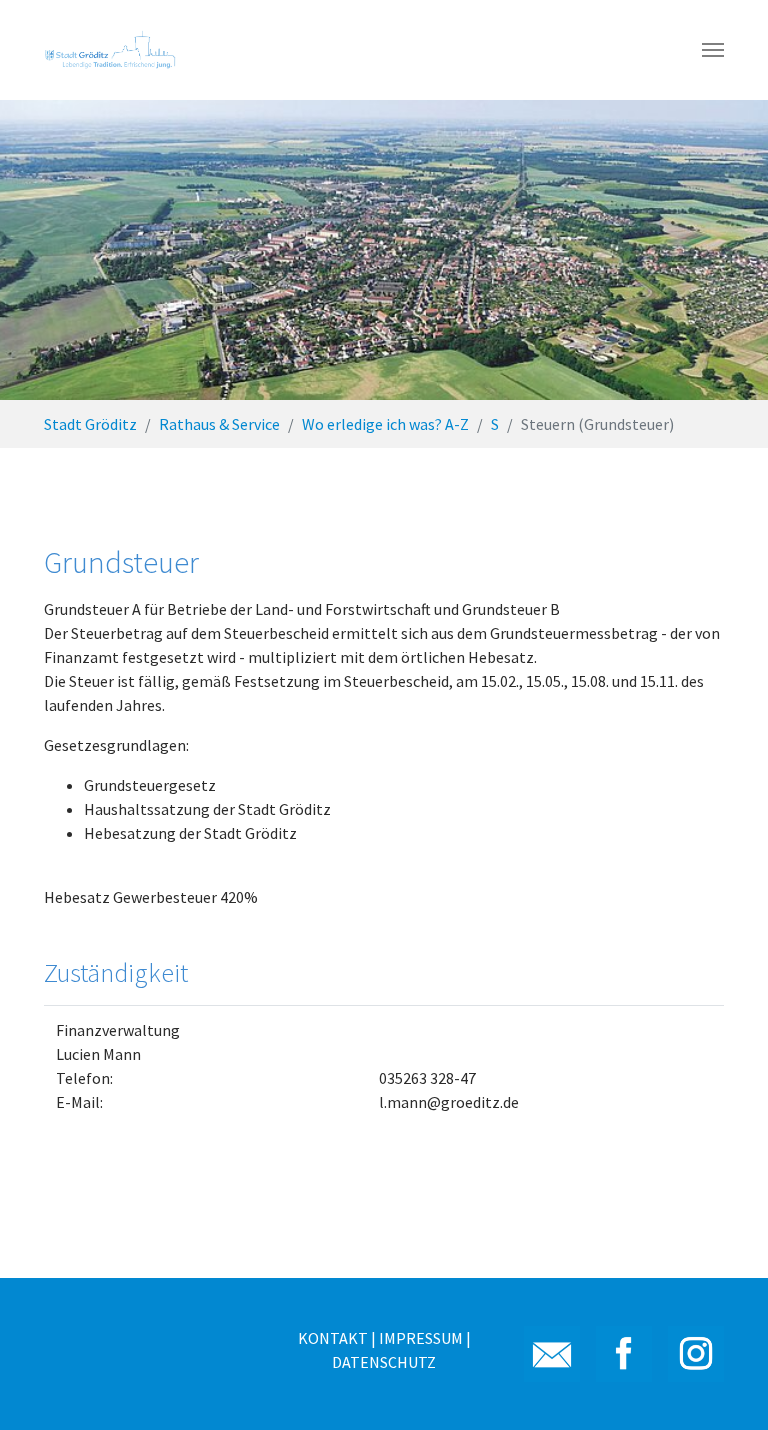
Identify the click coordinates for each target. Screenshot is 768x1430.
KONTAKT (333, 1338)
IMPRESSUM (421, 1338)
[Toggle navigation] (713, 50)
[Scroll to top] (724, 1386)
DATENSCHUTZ (384, 1362)
